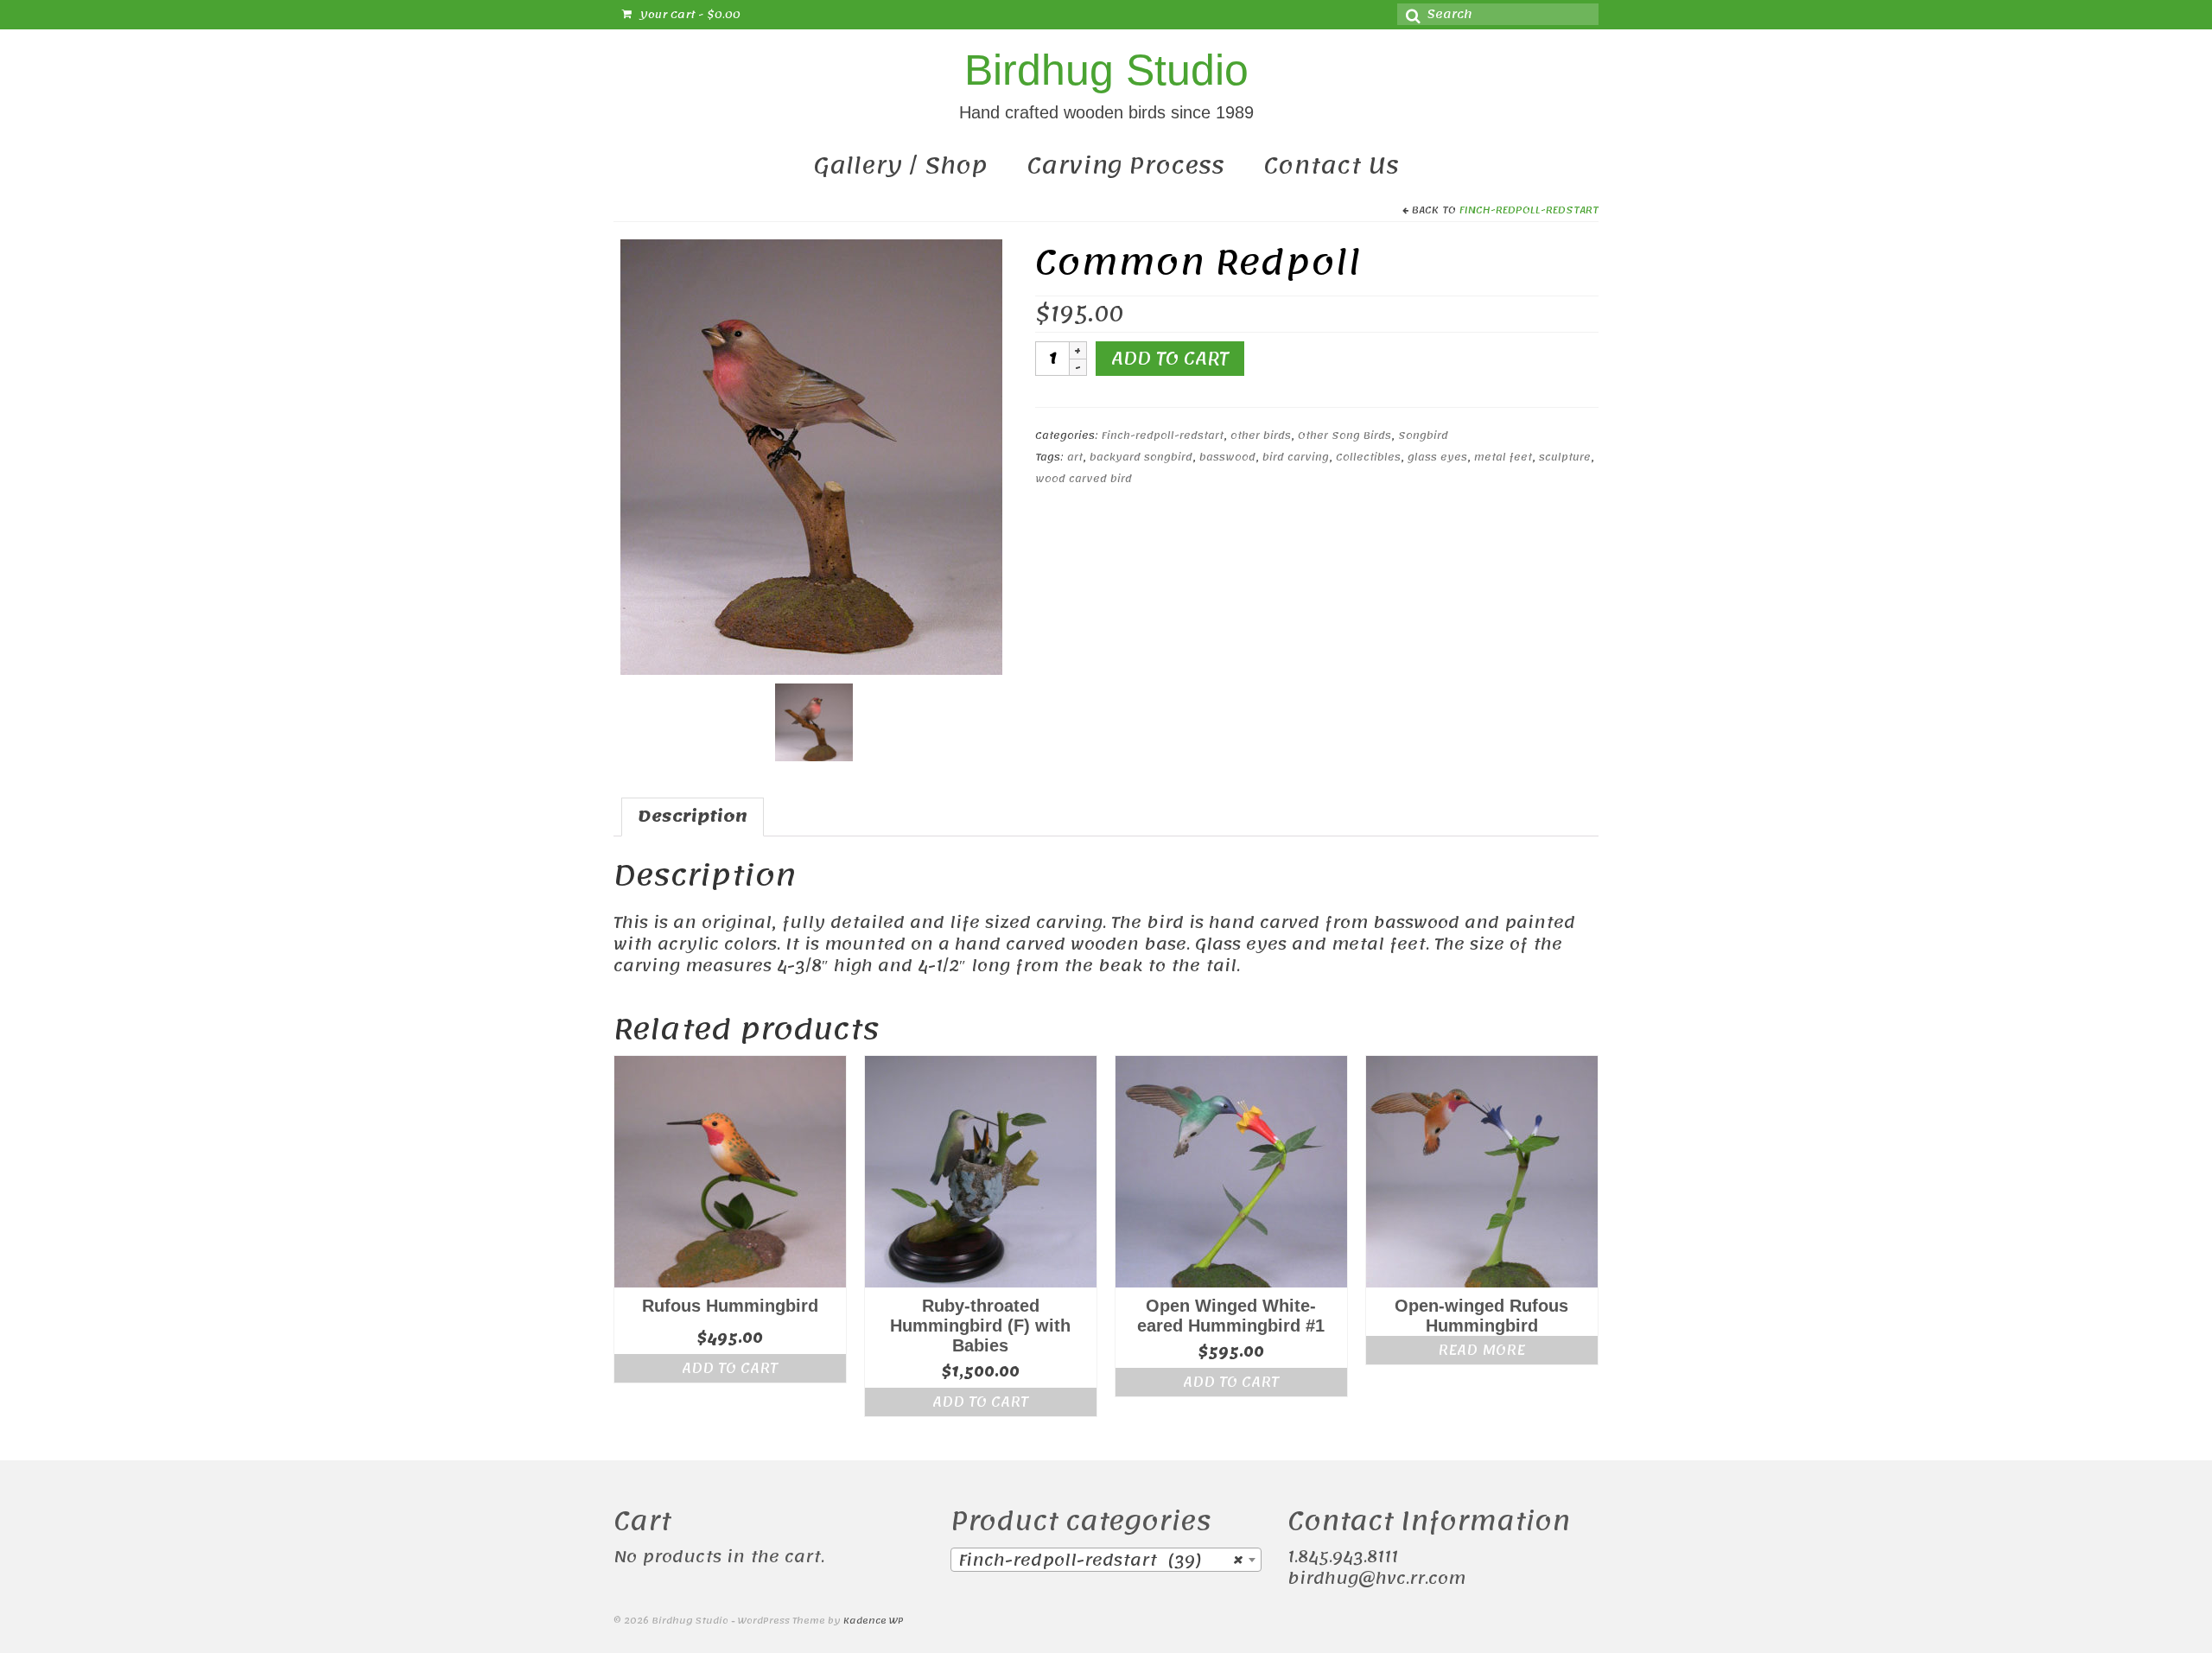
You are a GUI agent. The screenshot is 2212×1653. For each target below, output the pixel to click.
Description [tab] (693, 817)
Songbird (1423, 436)
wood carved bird (1084, 479)
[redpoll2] (811, 456)
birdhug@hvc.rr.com (1376, 1579)
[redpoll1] (814, 722)
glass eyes (1437, 457)
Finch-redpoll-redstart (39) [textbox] (1101, 1561)
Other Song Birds (1344, 436)
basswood (1227, 457)
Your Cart (688, 15)
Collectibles (1368, 457)
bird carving (1296, 457)
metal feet (1503, 457)
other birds (1261, 436)
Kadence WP (874, 1621)
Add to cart (1170, 359)
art (1075, 457)
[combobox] (1106, 1560)
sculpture (1565, 457)
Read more (1481, 1350)
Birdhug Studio (1106, 70)
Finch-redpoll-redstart (1529, 210)
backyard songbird (1141, 457)
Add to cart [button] (730, 1368)
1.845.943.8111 (1343, 1557)
